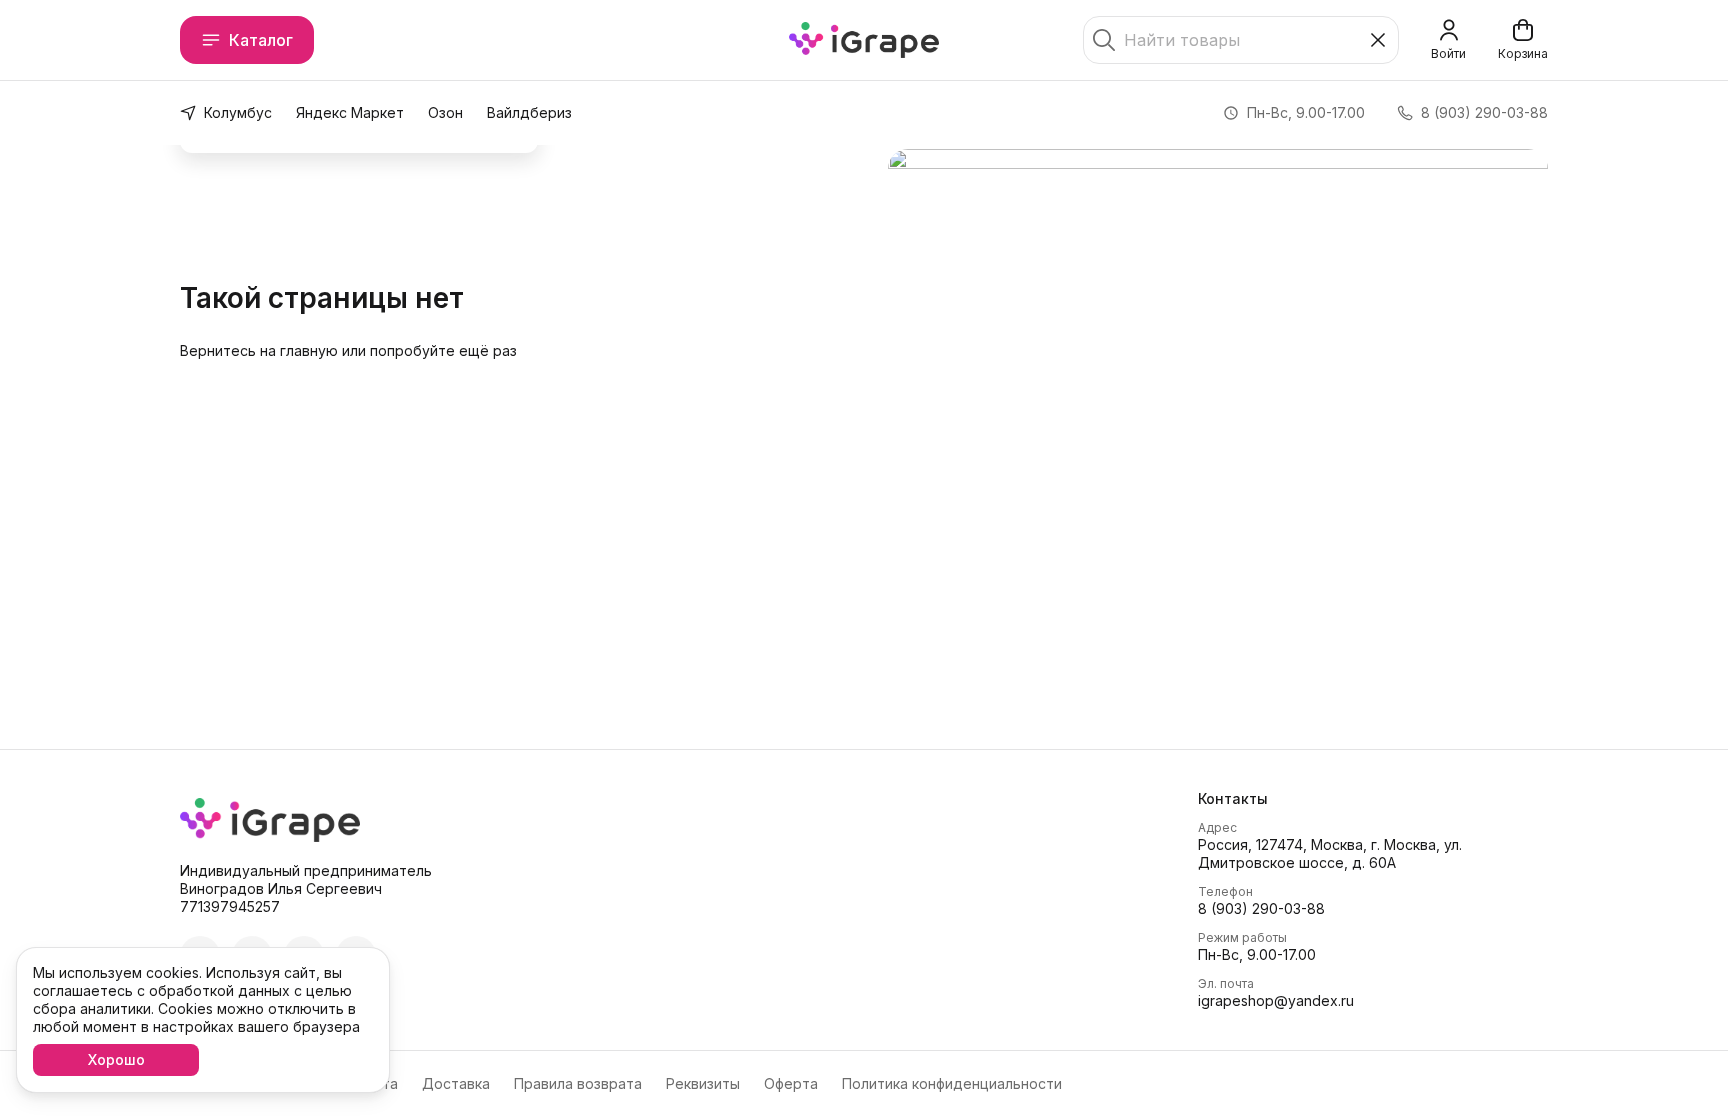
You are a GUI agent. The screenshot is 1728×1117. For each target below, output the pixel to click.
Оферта (791, 1083)
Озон (445, 112)
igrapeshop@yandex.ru (1276, 1000)
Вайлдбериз (529, 112)
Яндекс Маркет (350, 112)
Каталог (261, 40)
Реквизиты (703, 1083)
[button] (1373, 799)
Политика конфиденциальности (952, 1083)
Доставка (456, 1083)
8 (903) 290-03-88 (1261, 908)
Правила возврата (578, 1083)
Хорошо (116, 1059)
